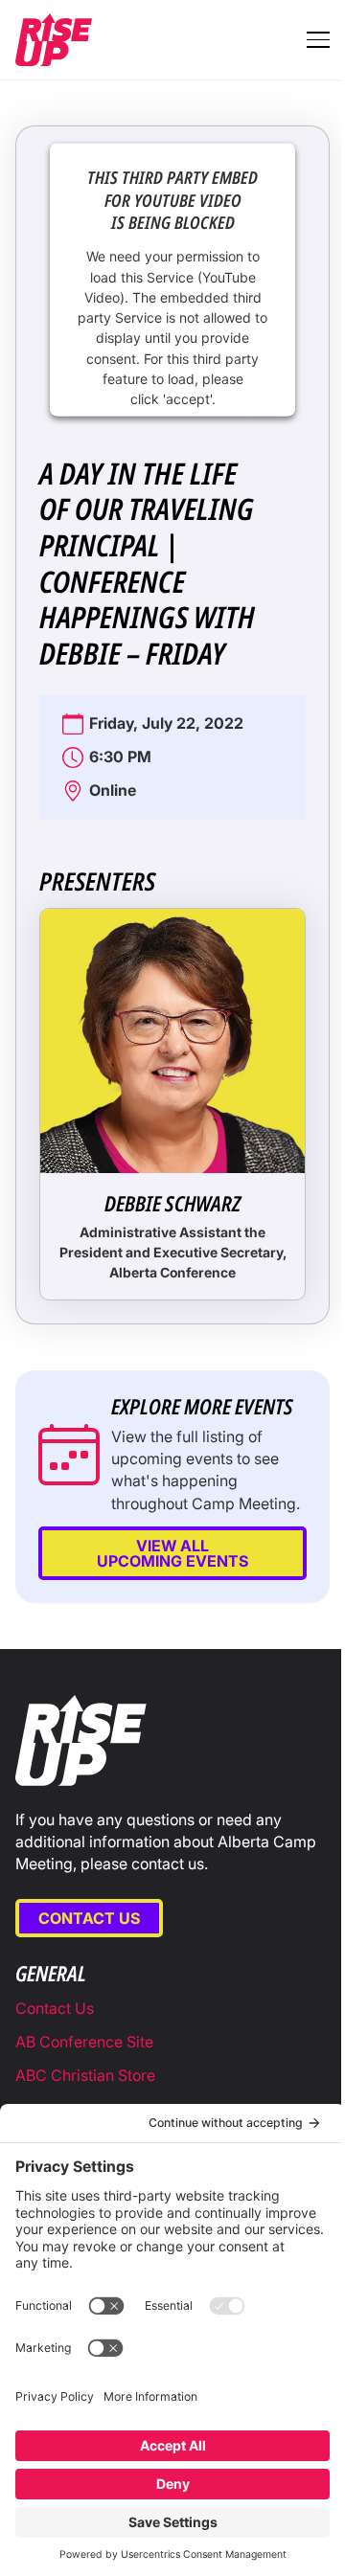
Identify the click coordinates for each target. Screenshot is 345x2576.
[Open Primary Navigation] (318, 39)
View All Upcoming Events (172, 1553)
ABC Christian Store (85, 2075)
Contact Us (89, 1918)
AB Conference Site (84, 2042)
